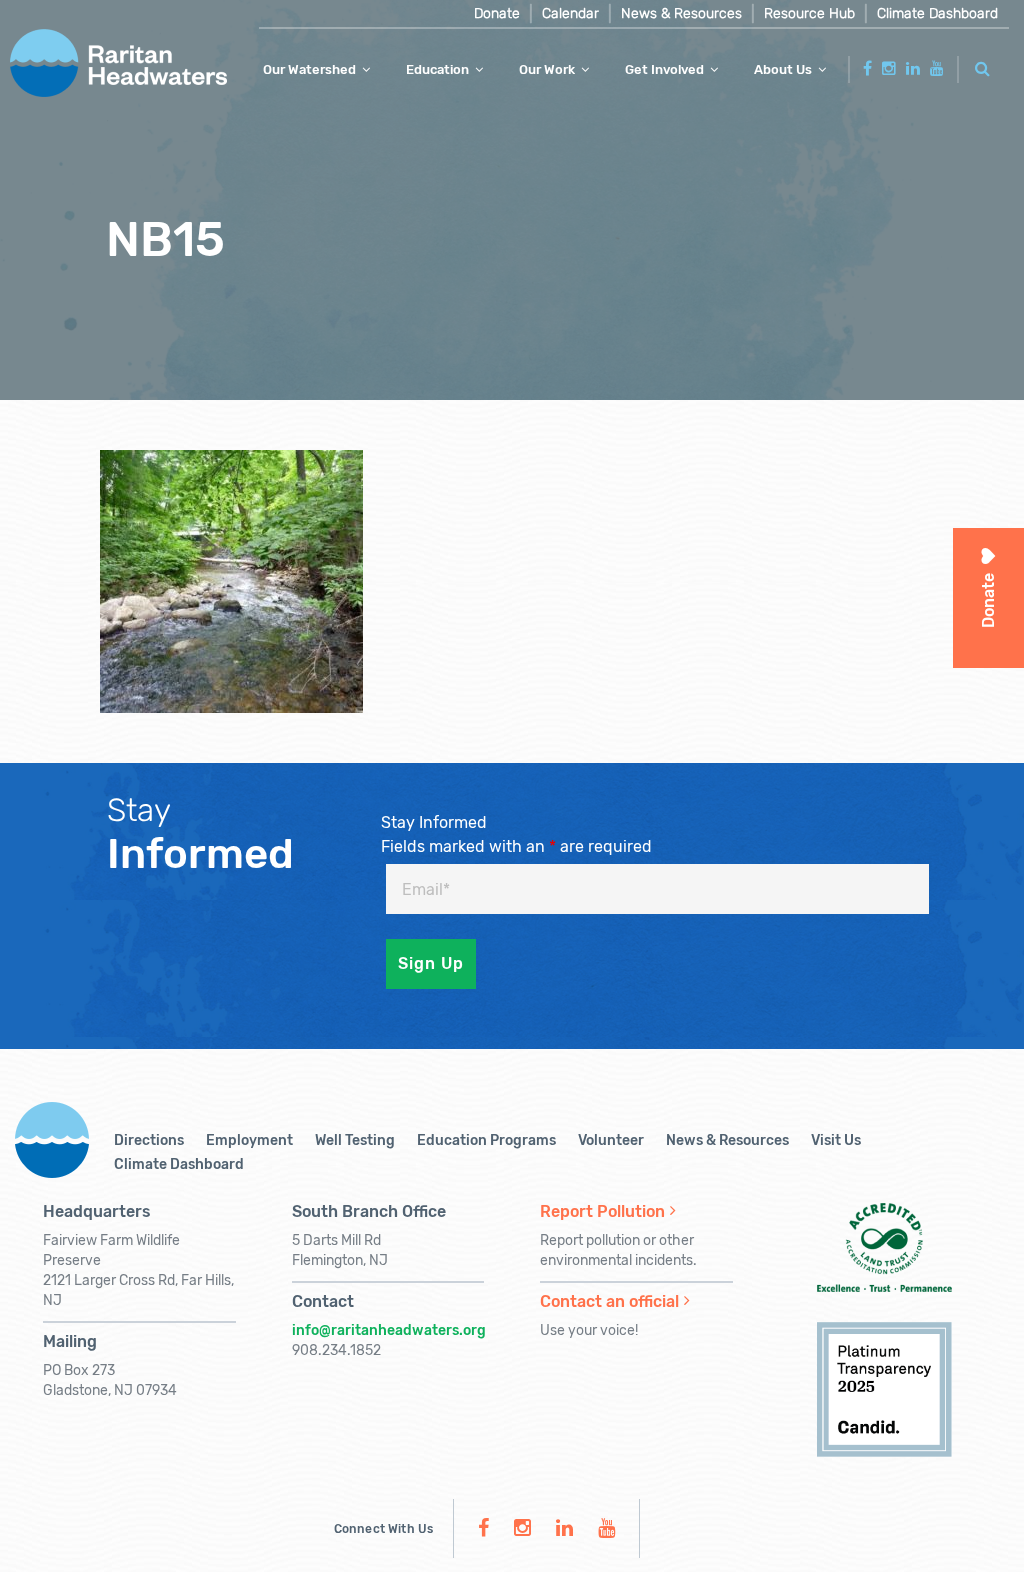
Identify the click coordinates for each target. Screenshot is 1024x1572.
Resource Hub (809, 13)
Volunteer (611, 1140)
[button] (983, 65)
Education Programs (486, 1140)
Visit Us (836, 1140)
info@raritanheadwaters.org (389, 1330)
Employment (249, 1140)
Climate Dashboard (937, 13)
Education (437, 69)
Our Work (547, 69)
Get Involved (664, 69)
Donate (497, 13)
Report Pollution (602, 1211)
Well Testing (355, 1140)
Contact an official (609, 1301)
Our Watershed (309, 69)
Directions (149, 1140)
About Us (783, 69)
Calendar (570, 13)
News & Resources (681, 13)
